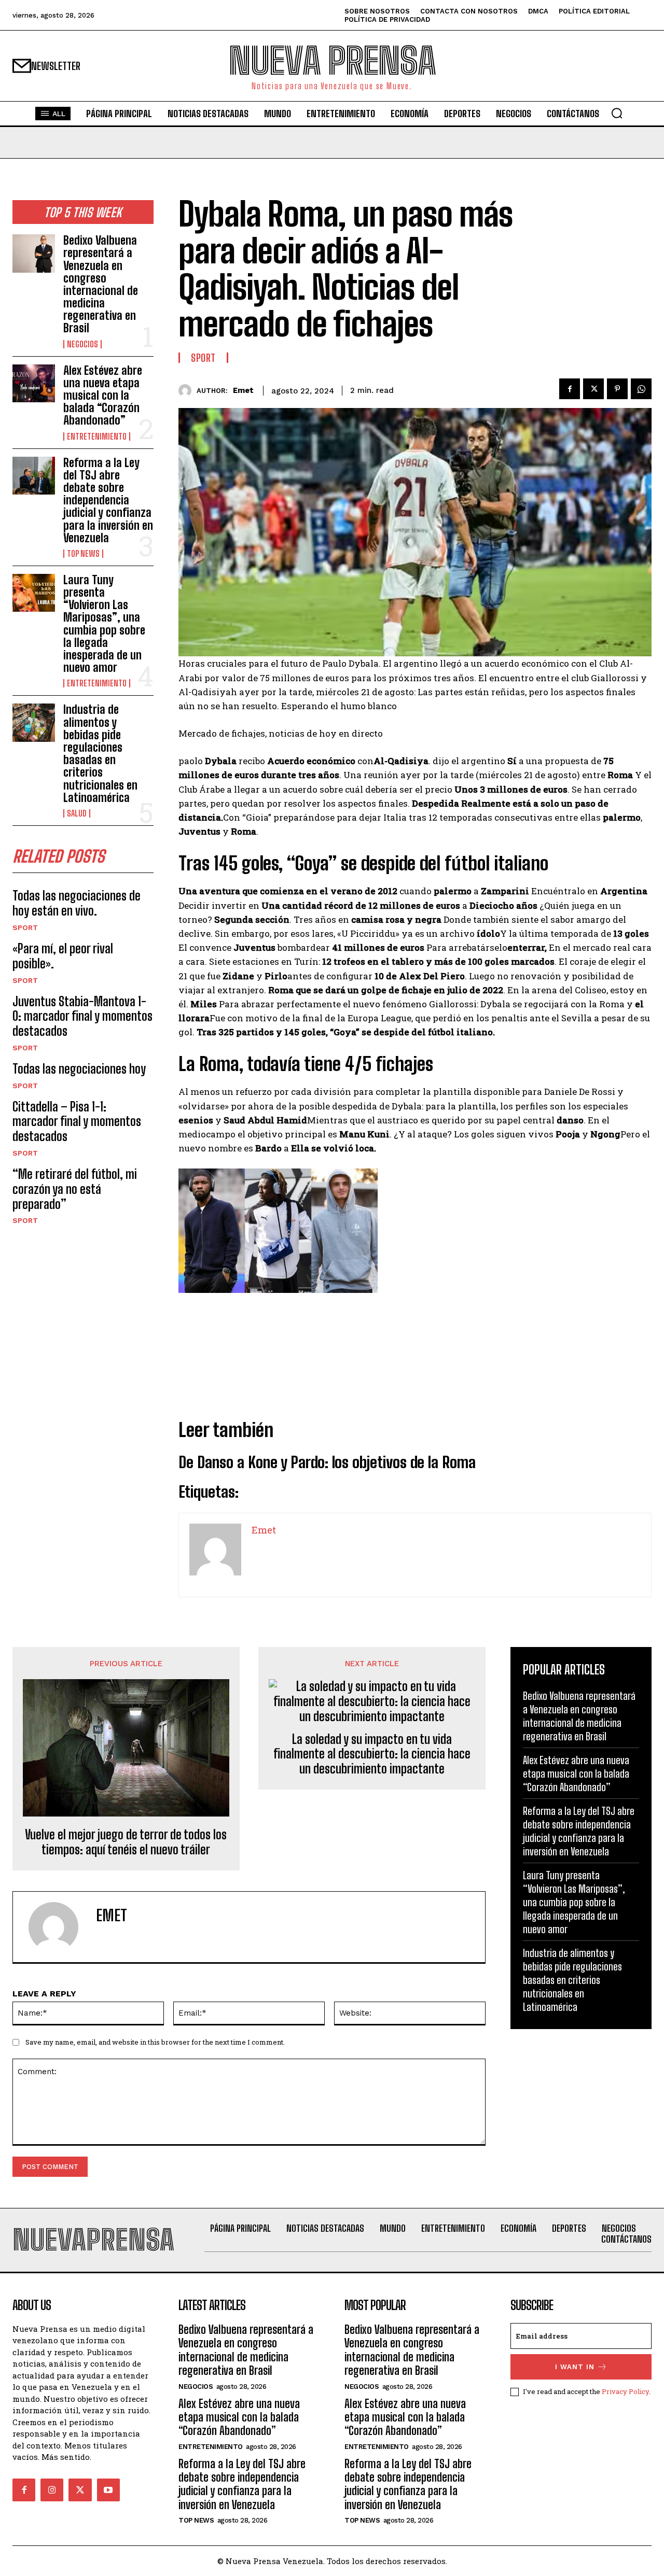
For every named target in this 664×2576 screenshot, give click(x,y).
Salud (77, 813)
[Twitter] (593, 389)
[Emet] (188, 391)
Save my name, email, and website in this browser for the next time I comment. (155, 2042)
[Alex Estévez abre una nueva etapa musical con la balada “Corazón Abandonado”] (34, 383)
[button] (617, 113)
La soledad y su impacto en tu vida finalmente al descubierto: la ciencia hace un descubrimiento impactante (372, 1754)
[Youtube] (108, 2490)
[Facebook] (570, 389)
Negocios (82, 344)
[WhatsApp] (641, 389)
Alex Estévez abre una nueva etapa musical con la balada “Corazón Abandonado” (103, 396)
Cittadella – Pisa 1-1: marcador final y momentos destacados (77, 1122)
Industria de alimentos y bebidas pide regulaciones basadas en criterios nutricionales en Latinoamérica (100, 753)
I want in (575, 2367)
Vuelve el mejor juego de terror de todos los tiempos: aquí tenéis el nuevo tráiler (126, 1842)
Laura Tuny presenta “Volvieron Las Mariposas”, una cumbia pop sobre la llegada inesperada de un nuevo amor (104, 624)
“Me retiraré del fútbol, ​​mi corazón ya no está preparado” (75, 1189)
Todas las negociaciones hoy (79, 1069)
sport (25, 927)
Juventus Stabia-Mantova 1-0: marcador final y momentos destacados (82, 1016)
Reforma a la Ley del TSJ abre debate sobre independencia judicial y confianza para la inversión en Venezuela (108, 500)
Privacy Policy (625, 2391)
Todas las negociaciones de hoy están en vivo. (77, 903)
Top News (83, 554)
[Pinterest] (617, 389)
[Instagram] (52, 2490)
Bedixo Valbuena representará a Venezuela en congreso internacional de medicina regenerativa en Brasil (101, 284)
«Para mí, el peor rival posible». (63, 956)
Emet (243, 390)
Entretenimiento (97, 437)
